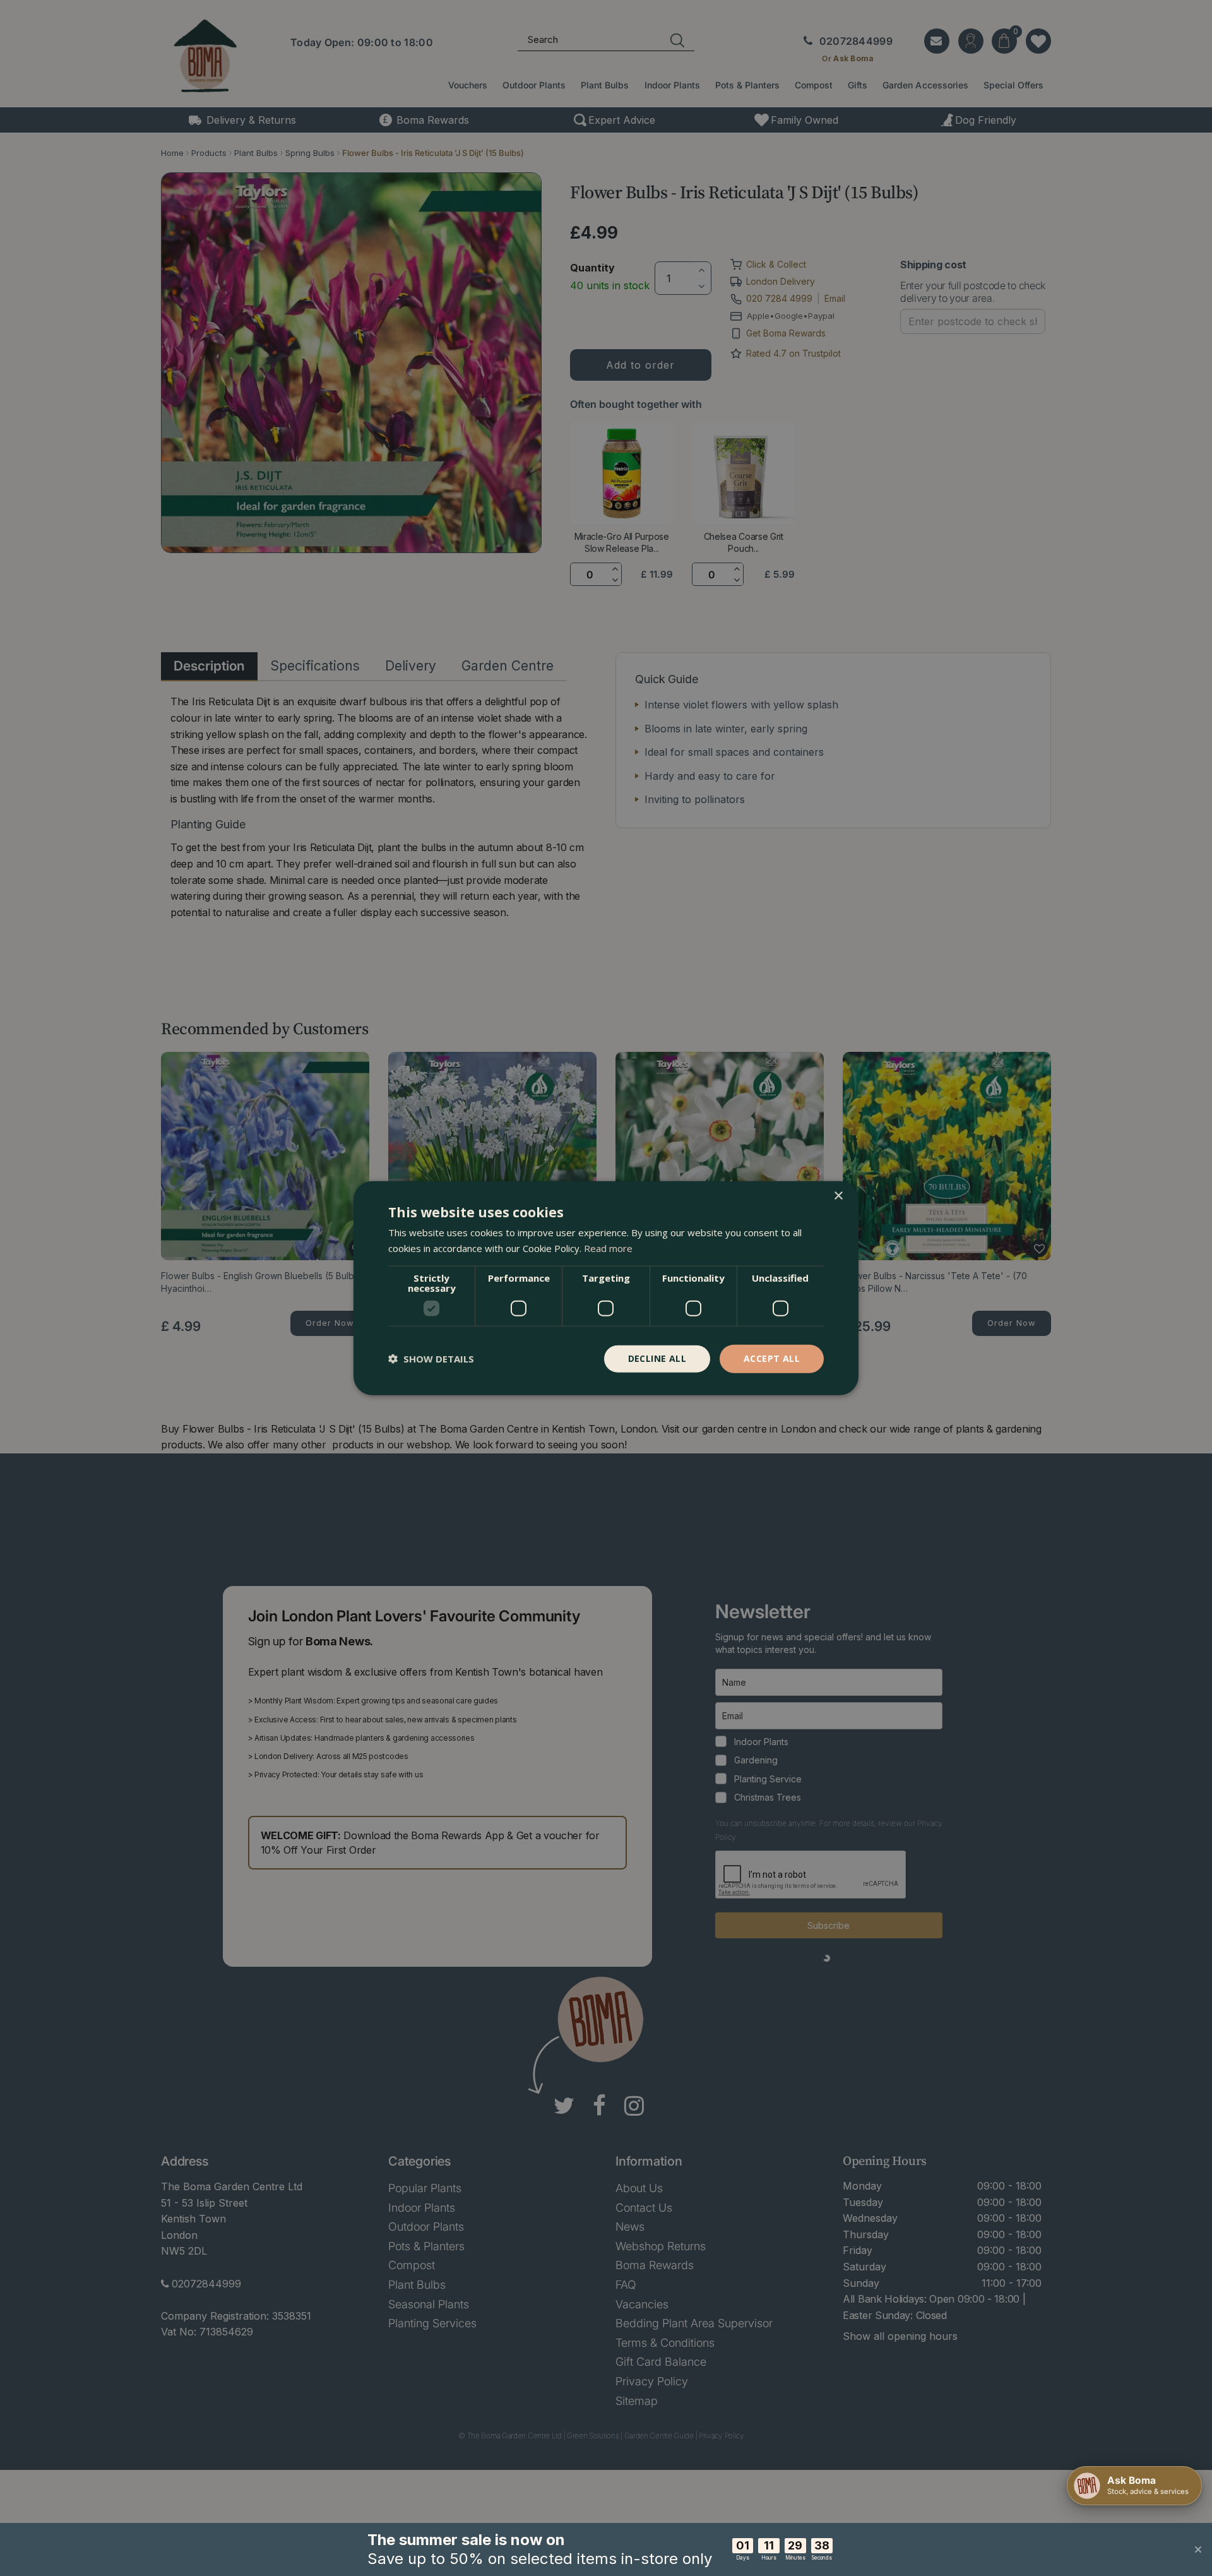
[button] (431, 1359)
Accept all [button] (772, 1358)
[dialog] (606, 1288)
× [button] (838, 1196)
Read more (608, 1248)
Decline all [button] (657, 1358)
